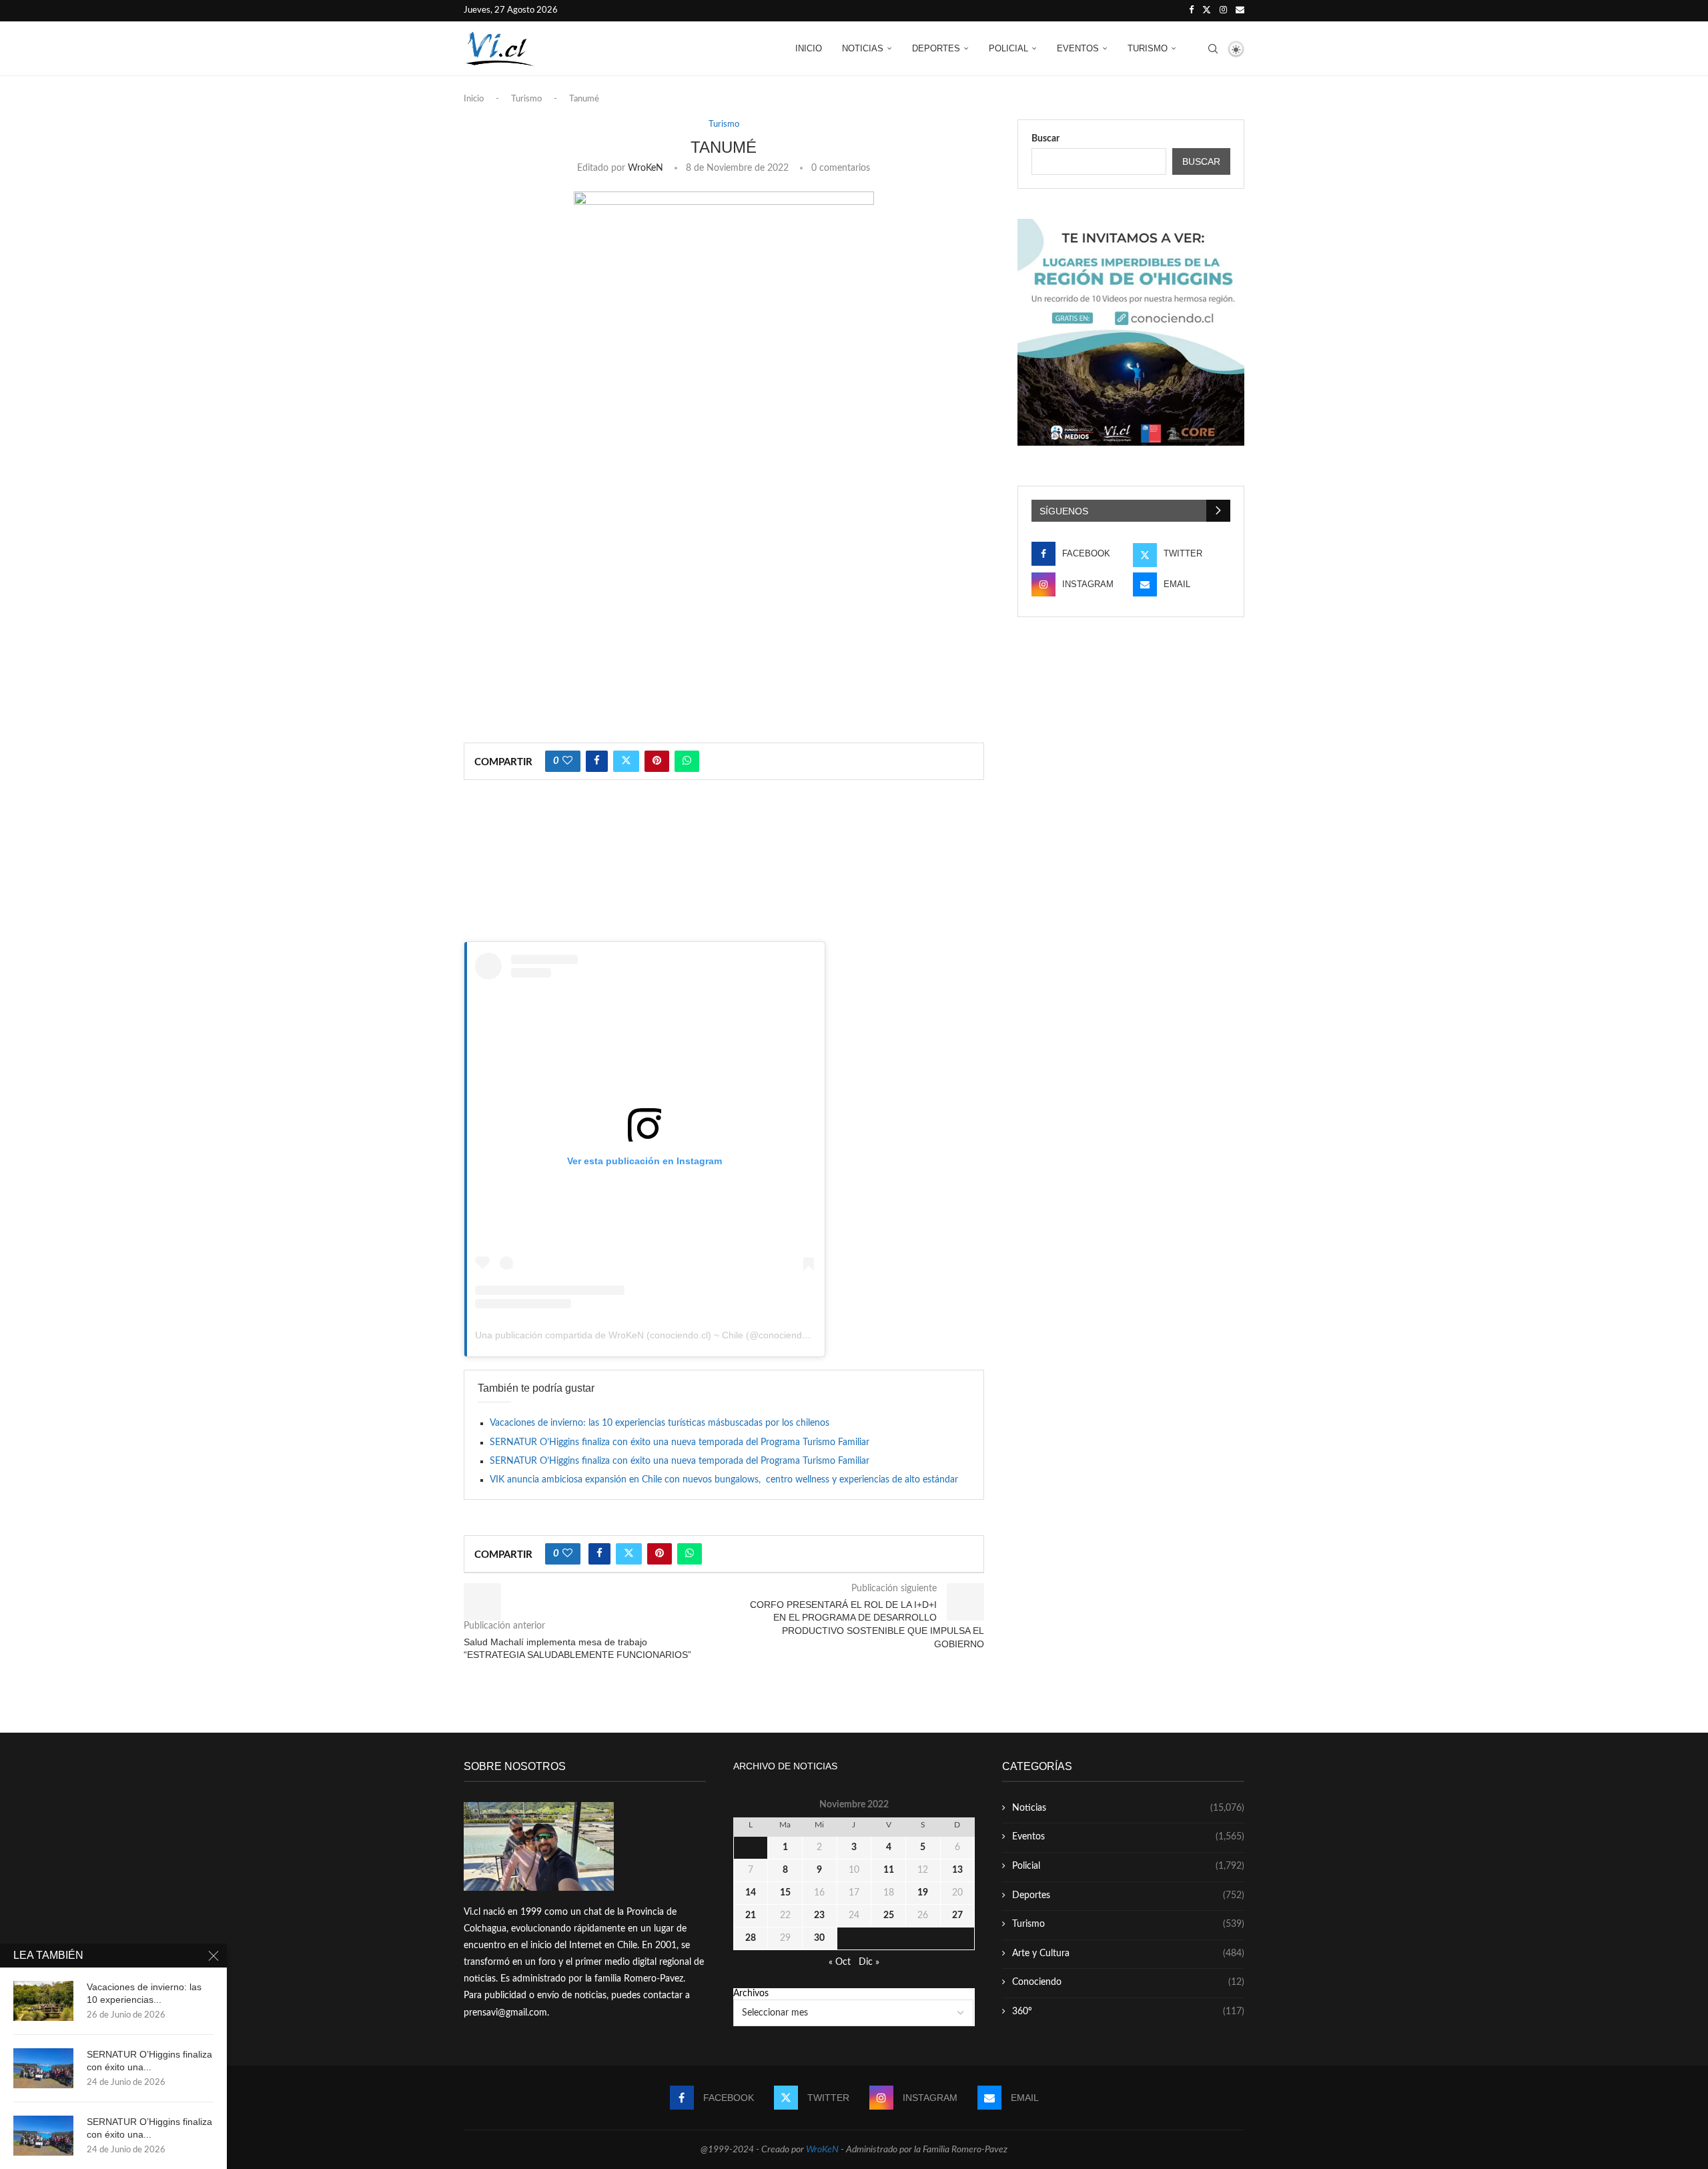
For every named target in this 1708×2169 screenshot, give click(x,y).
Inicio (809, 48)
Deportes (936, 48)
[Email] (1240, 11)
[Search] (1213, 49)
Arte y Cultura (1128, 1954)
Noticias (863, 48)
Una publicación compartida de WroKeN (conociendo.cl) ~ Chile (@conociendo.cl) (648, 1335)
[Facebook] (1191, 11)
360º (1128, 2012)
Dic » (869, 1962)
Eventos (1078, 48)
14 (751, 1893)
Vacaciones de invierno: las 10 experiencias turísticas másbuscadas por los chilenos (660, 1423)
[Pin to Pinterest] (657, 761)
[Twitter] (1207, 11)
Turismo (1148, 48)
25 (889, 1915)
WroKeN (646, 168)
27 (957, 1915)
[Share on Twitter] (626, 761)
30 (819, 1938)
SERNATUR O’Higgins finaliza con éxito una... (149, 2061)
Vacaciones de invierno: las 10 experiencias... (144, 1993)
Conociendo (1128, 1982)
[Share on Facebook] (597, 761)
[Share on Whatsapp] (687, 761)
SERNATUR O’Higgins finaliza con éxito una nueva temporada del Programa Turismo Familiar (680, 1442)
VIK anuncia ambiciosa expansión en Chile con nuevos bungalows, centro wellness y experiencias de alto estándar (724, 1480)
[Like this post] (567, 761)
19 (923, 1893)
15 (785, 1893)
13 (957, 1870)
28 (751, 1938)
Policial (1008, 48)
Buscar (1045, 139)
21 (751, 1915)
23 (819, 1915)
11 (889, 1870)
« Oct (840, 1962)
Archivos (751, 1994)
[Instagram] (1223, 11)
